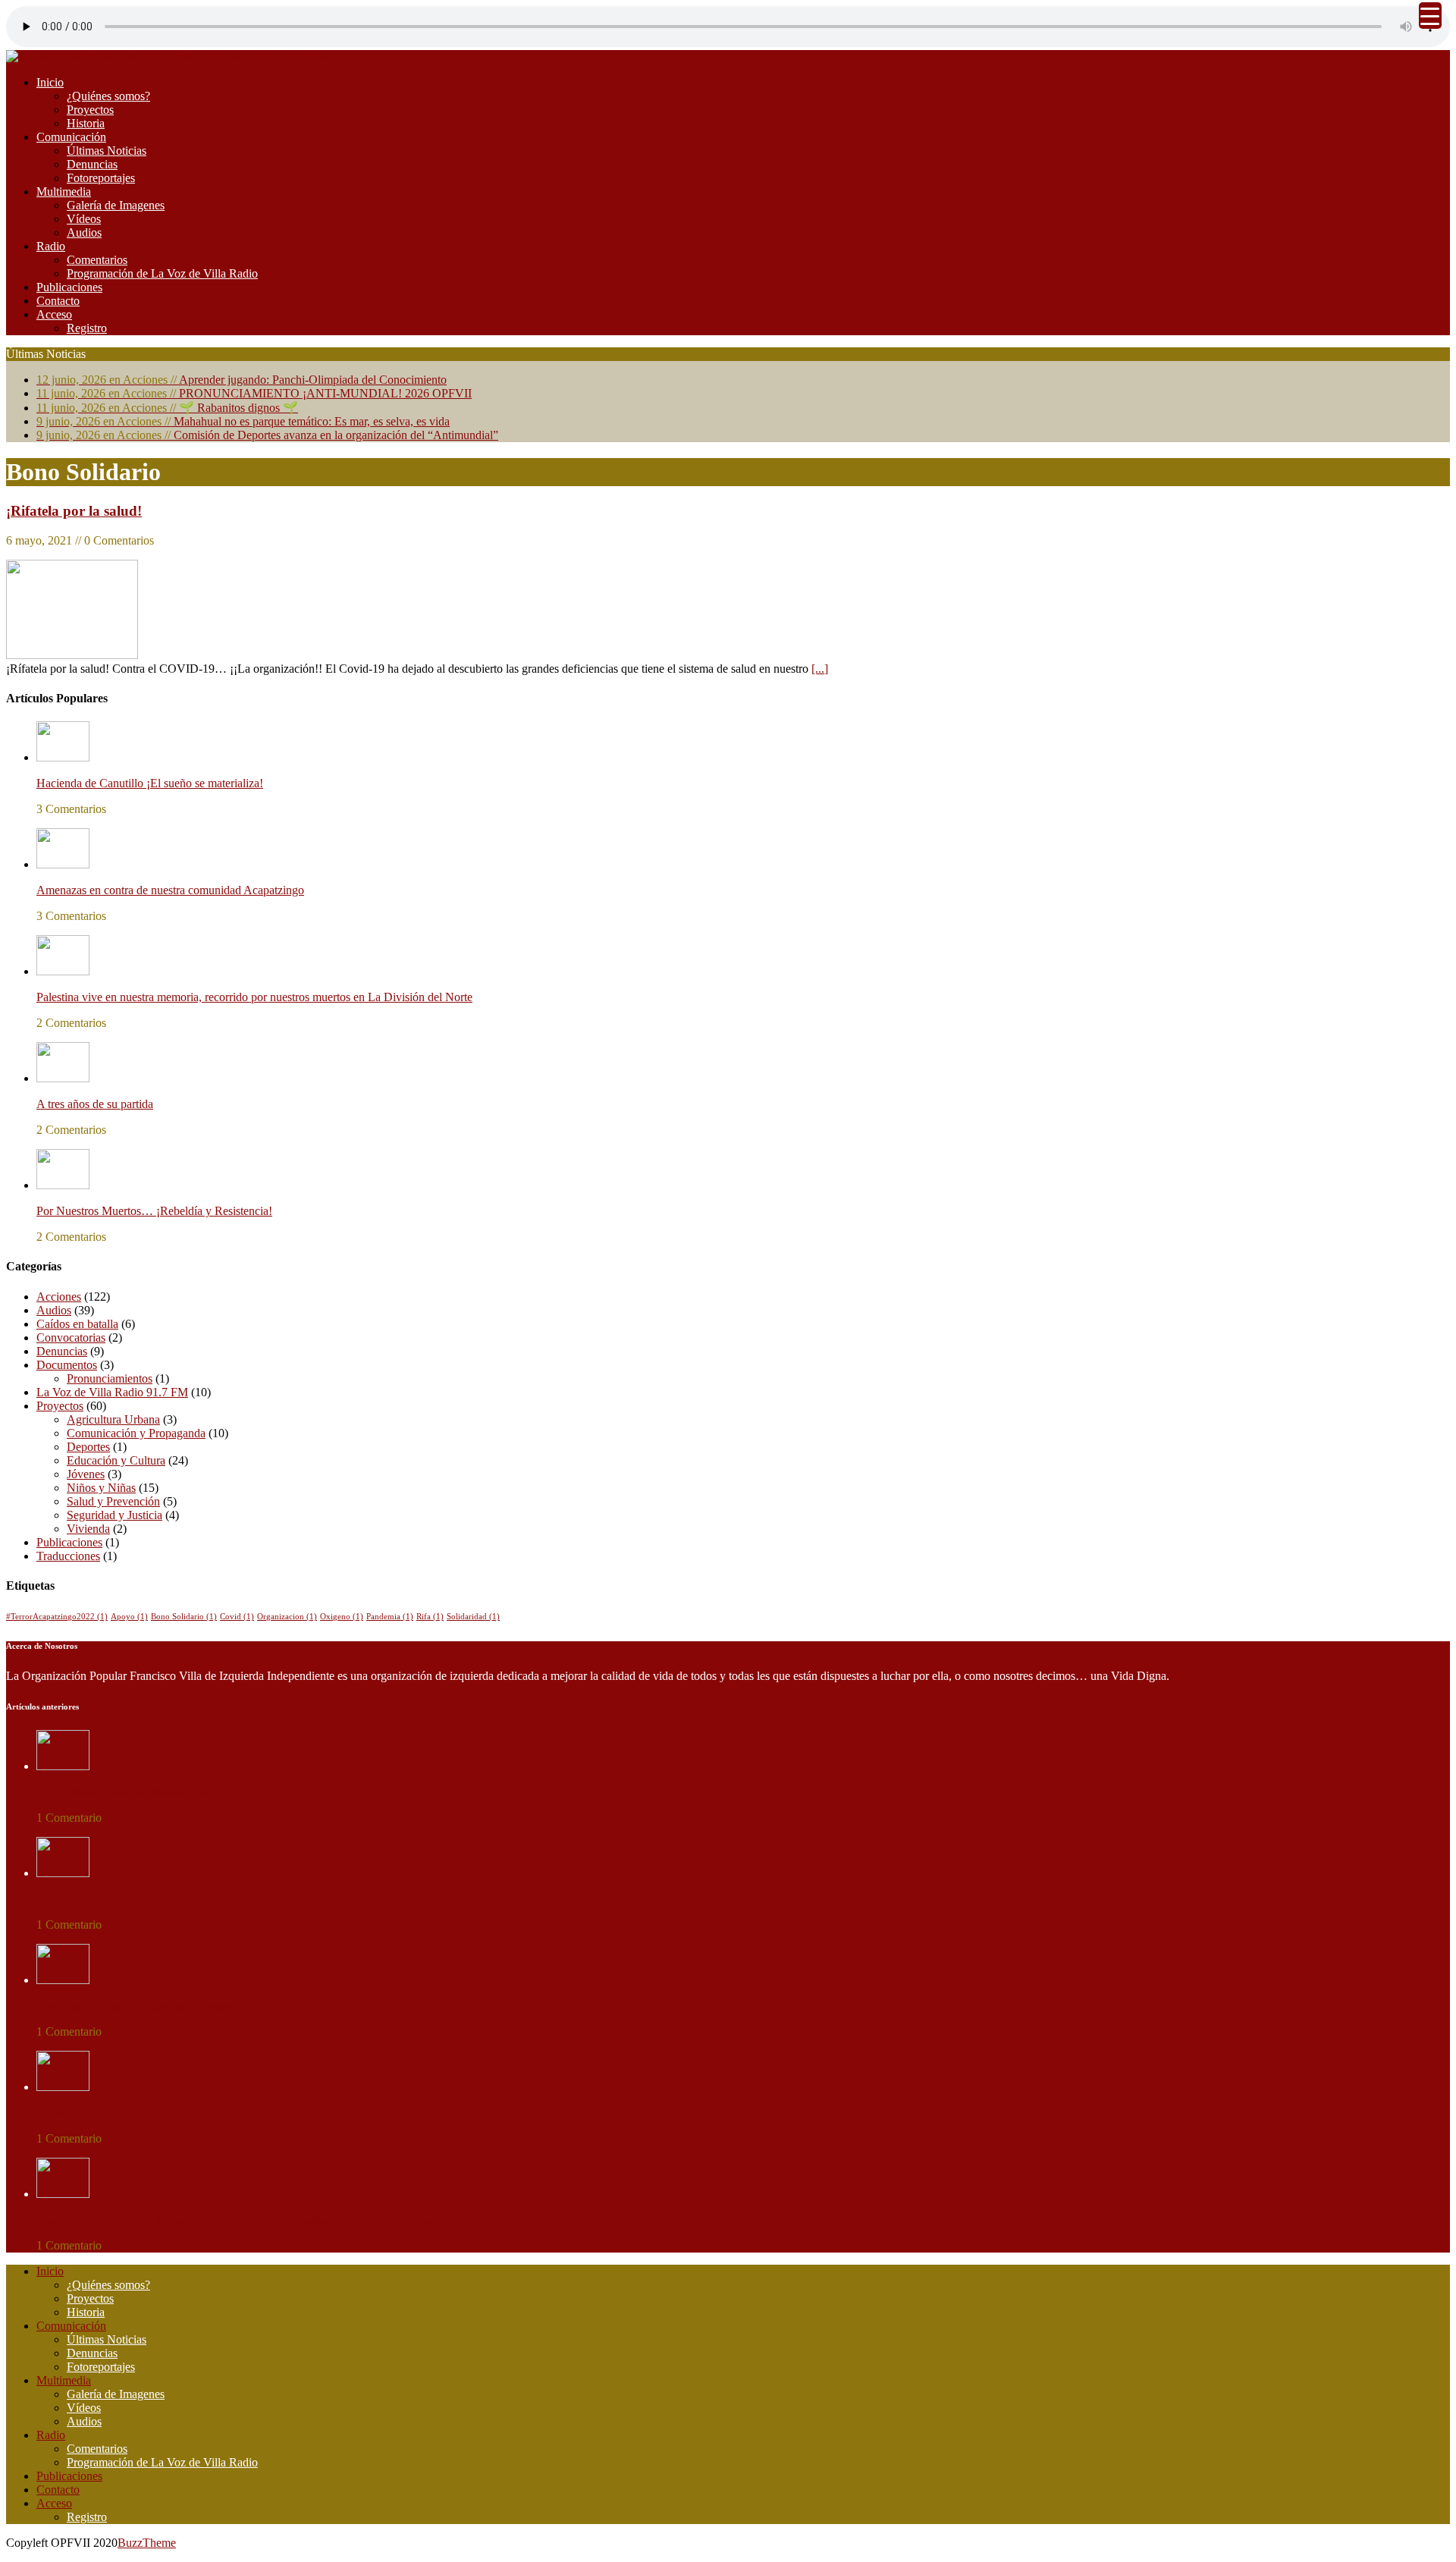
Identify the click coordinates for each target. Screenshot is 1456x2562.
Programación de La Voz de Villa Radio (162, 273)
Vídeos (84, 219)
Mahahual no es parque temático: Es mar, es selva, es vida (243, 421)
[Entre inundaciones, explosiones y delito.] (63, 1766)
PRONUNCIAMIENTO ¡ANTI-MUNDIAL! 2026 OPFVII (254, 393)
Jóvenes (86, 1474)
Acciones (59, 1297)
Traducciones (68, 1556)
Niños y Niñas (101, 1488)
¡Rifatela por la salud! (74, 511)
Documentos (67, 1365)
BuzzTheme (147, 2543)
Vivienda (88, 1529)
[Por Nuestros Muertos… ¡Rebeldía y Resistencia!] (63, 1185)
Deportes (88, 1447)
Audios (84, 232)
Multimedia (64, 192)
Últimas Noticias (107, 151)
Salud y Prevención (113, 1501)
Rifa (430, 1617)
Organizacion (287, 1617)
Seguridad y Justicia (115, 1515)
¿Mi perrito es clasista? (91, 1899)
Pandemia (390, 1617)
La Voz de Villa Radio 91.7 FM (112, 1392)
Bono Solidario (184, 1617)
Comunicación (71, 137)
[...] (820, 669)
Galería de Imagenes (116, 205)
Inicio (50, 82)
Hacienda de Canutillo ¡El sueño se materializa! (150, 783)
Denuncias (92, 164)
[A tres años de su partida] (63, 1078)
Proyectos (90, 110)
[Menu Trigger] (1430, 16)
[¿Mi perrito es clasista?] (63, 1873)
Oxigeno (342, 1617)
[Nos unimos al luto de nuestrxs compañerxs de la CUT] (63, 1980)
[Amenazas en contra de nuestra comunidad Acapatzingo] (63, 864)
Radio (51, 246)
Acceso (54, 314)
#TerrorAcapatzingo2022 (57, 1617)
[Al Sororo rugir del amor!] (63, 2087)
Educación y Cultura (116, 1460)
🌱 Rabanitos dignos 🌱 (167, 408)
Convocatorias (71, 1338)
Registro (87, 328)
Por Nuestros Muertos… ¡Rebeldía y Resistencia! (154, 1211)
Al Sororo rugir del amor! (97, 2113)
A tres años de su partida (95, 1104)
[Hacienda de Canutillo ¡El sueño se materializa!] (63, 757)
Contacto (58, 301)
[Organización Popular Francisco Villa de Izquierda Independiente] (168, 57)
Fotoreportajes (101, 178)
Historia (86, 123)
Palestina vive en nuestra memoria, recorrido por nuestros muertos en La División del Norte (254, 997)
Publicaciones (69, 287)
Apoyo (129, 1617)
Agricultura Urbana (113, 1419)
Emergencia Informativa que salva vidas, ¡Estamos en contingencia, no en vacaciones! (242, 2220)
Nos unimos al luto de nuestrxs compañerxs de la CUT (167, 2006)
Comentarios (97, 260)
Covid (237, 1617)
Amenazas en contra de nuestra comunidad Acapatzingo (170, 890)
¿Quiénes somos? (108, 96)
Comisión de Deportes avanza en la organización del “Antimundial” (267, 435)
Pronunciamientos (110, 1378)
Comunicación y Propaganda (136, 1433)
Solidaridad (473, 1617)
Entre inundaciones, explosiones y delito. (134, 1792)
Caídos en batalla (77, 1324)
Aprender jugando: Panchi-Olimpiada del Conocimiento (242, 380)
